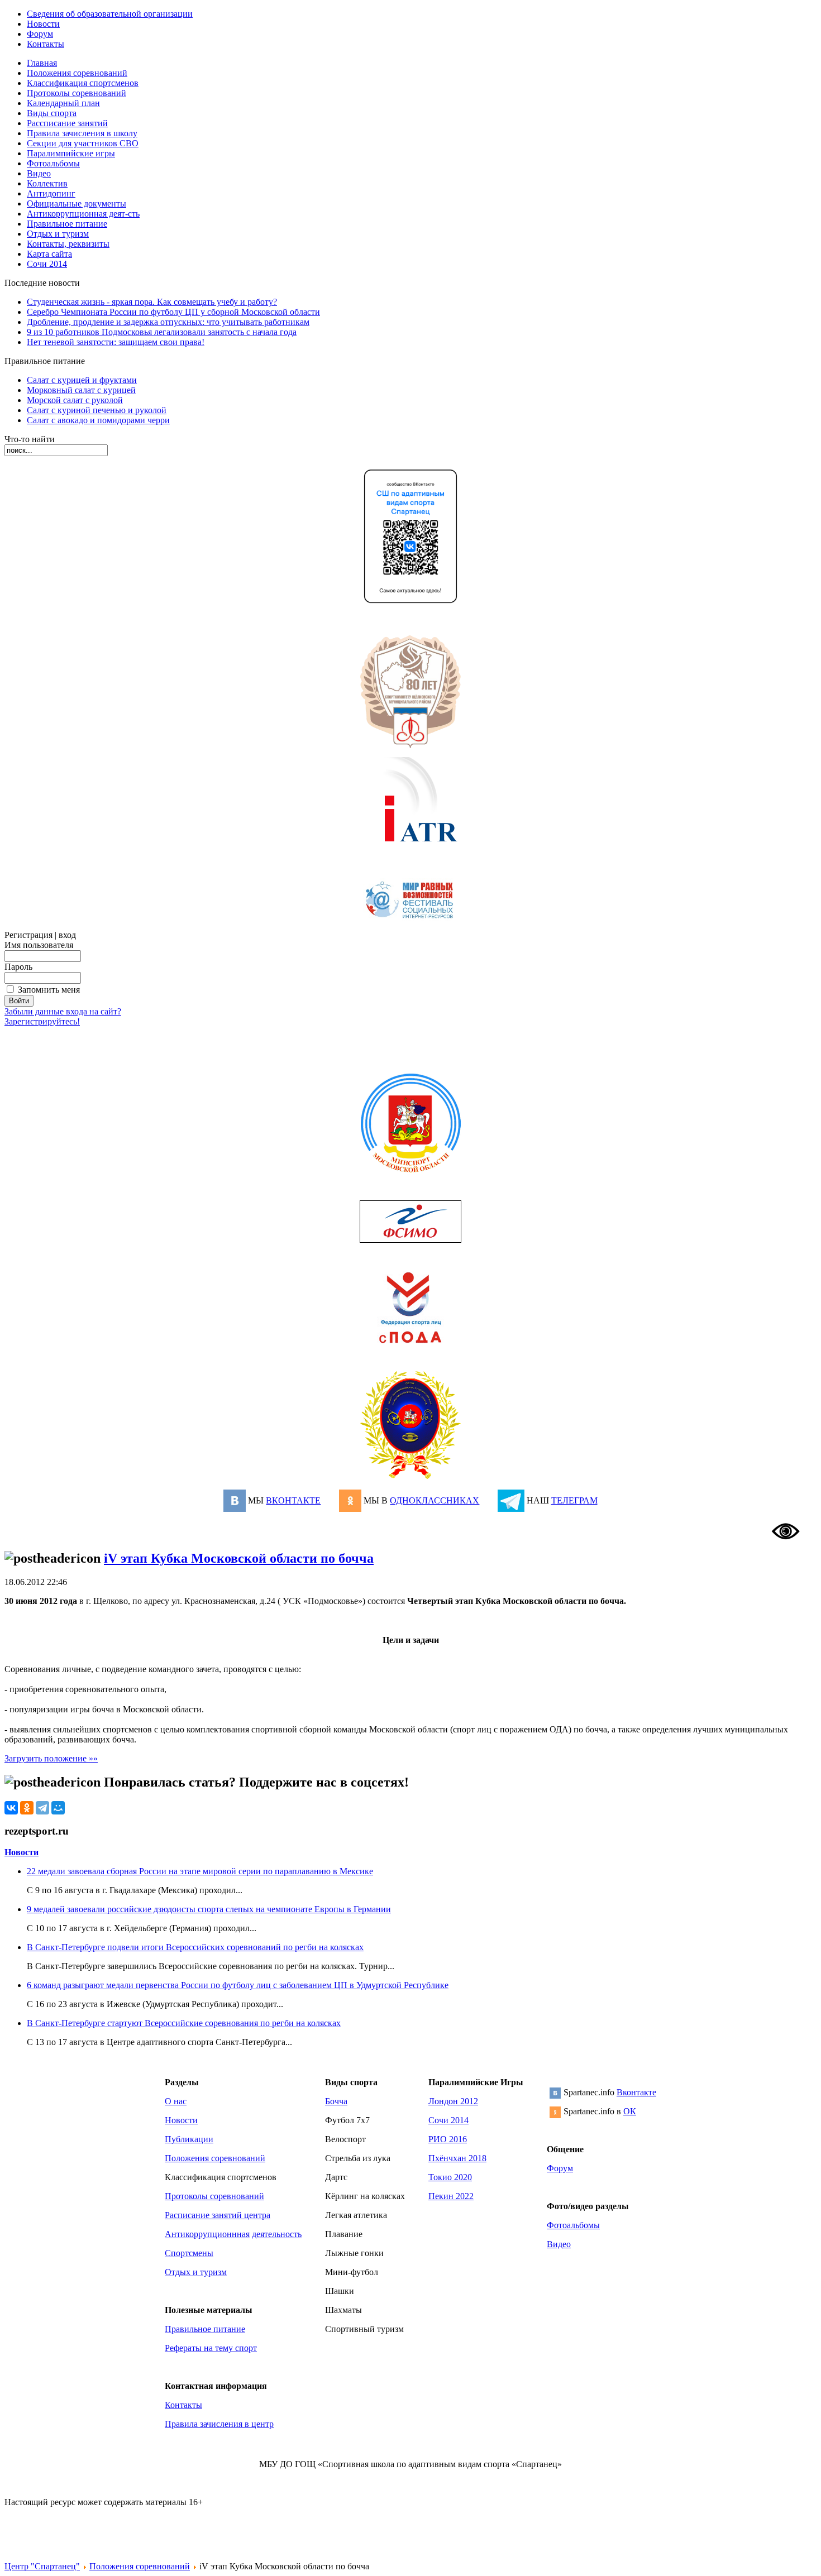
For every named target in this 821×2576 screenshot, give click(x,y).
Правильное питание (205, 2329)
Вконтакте (636, 2092)
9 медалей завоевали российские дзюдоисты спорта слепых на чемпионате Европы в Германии (209, 1909)
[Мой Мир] (58, 1808)
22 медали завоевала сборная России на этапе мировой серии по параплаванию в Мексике (200, 1871)
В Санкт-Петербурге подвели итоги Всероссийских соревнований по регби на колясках (195, 1947)
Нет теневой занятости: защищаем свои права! (116, 342)
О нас (176, 2101)
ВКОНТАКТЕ (293, 1500)
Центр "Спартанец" (42, 2566)
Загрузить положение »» (51, 1758)
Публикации (189, 2139)
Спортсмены (189, 2253)
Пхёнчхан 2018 (457, 2158)
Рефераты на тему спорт (211, 2348)
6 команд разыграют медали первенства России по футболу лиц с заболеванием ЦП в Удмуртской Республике (238, 1985)
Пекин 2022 (451, 2196)
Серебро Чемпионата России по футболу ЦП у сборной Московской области (173, 312)
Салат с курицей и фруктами (82, 380)
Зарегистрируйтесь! (42, 1021)
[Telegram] (42, 1808)
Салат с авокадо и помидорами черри (98, 420)
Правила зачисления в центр (219, 2424)
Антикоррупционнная (207, 2234)
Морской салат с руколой (75, 400)
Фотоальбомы (573, 2225)
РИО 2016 (448, 2139)
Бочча (336, 2101)
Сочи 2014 (448, 2120)
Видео (559, 2244)
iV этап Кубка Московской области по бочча (239, 1558)
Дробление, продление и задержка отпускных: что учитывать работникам (168, 322)
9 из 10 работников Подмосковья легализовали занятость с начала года (162, 332)
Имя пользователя (39, 945)
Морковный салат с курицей (81, 390)
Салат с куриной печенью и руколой (97, 410)
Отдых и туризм (196, 2272)
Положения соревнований (215, 2158)
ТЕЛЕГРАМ (574, 1500)
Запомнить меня (49, 990)
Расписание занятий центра (218, 2215)
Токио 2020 (450, 2177)
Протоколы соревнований (214, 2196)
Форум (560, 2168)
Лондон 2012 (453, 2101)
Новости (22, 1852)
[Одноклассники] (27, 1808)
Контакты (183, 2405)
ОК (630, 2111)
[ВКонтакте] (11, 1808)
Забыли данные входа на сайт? (63, 1011)
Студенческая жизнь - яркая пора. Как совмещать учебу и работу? (152, 302)
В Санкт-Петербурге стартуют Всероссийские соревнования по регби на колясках (184, 2023)
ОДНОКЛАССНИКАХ (435, 1500)
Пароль (18, 967)
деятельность (277, 2234)
